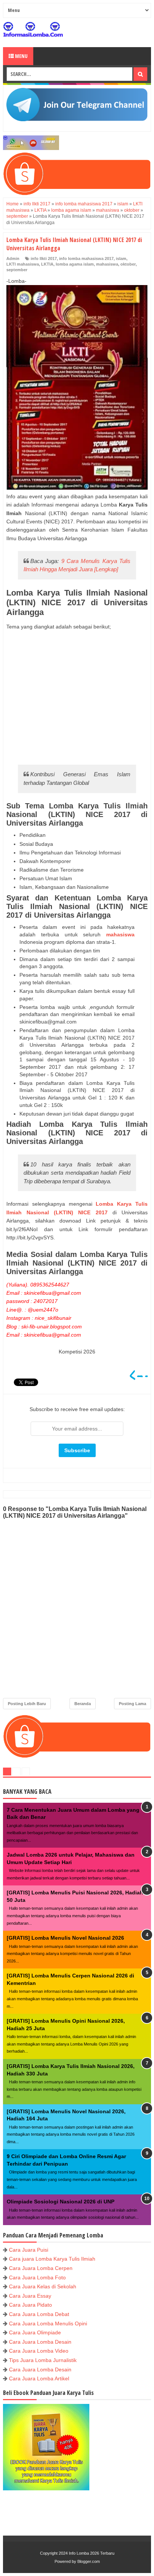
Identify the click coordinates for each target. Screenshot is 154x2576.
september (17, 270)
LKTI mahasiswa (23, 264)
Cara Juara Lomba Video (39, 2351)
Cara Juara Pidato (30, 2305)
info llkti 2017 (44, 258)
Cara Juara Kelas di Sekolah (43, 2286)
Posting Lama (133, 1704)
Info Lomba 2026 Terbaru (92, 2553)
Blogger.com (89, 2561)
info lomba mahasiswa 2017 (86, 258)
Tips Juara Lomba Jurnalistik (43, 2360)
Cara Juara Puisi (29, 2250)
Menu (21, 56)
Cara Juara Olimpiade (35, 2332)
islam (121, 258)
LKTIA (47, 264)
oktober (128, 264)
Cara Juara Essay (30, 2296)
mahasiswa (107, 264)
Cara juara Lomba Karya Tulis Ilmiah (52, 2259)
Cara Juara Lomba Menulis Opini (48, 2323)
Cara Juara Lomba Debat (39, 2314)
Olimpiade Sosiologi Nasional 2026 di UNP (61, 2202)
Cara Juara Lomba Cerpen (41, 2268)
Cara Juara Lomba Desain (40, 2342)
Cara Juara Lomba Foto (37, 2277)
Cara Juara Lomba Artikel (39, 2378)
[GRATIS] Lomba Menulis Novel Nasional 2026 (65, 1938)
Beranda (83, 1704)
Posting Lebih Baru (27, 1704)
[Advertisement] (77, 697)
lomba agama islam (75, 264)
